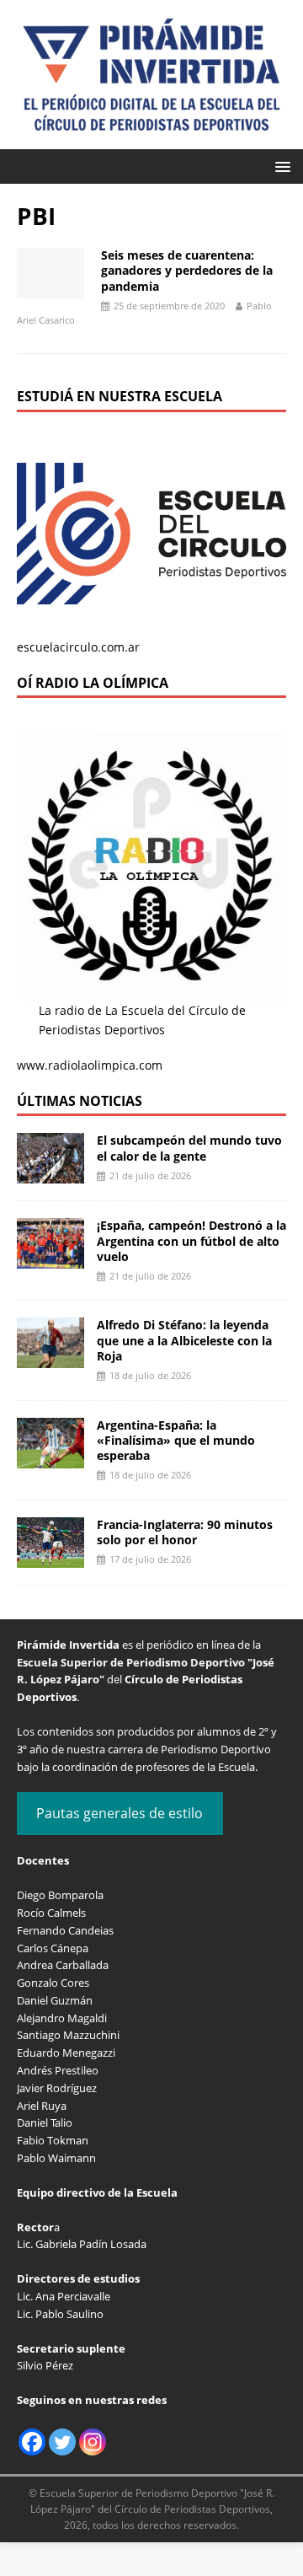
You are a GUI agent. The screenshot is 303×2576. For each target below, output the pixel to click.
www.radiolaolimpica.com (90, 1065)
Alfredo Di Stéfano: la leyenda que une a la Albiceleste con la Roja (184, 1340)
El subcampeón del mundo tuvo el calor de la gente (189, 1148)
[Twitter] (62, 2442)
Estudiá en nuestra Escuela (120, 396)
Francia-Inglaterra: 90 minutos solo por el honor (185, 1532)
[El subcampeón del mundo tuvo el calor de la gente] (50, 1174)
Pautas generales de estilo (120, 1813)
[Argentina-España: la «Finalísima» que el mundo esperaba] (50, 1458)
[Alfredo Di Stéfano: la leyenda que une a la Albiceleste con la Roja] (50, 1358)
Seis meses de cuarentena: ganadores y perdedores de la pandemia (187, 270)
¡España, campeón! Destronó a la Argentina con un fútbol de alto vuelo (191, 1240)
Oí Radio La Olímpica (93, 683)
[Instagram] (93, 2442)
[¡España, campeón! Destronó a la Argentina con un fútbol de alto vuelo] (50, 1259)
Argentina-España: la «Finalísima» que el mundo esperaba (176, 1440)
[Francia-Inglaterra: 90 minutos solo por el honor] (50, 1557)
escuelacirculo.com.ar (78, 647)
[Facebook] (32, 2442)
